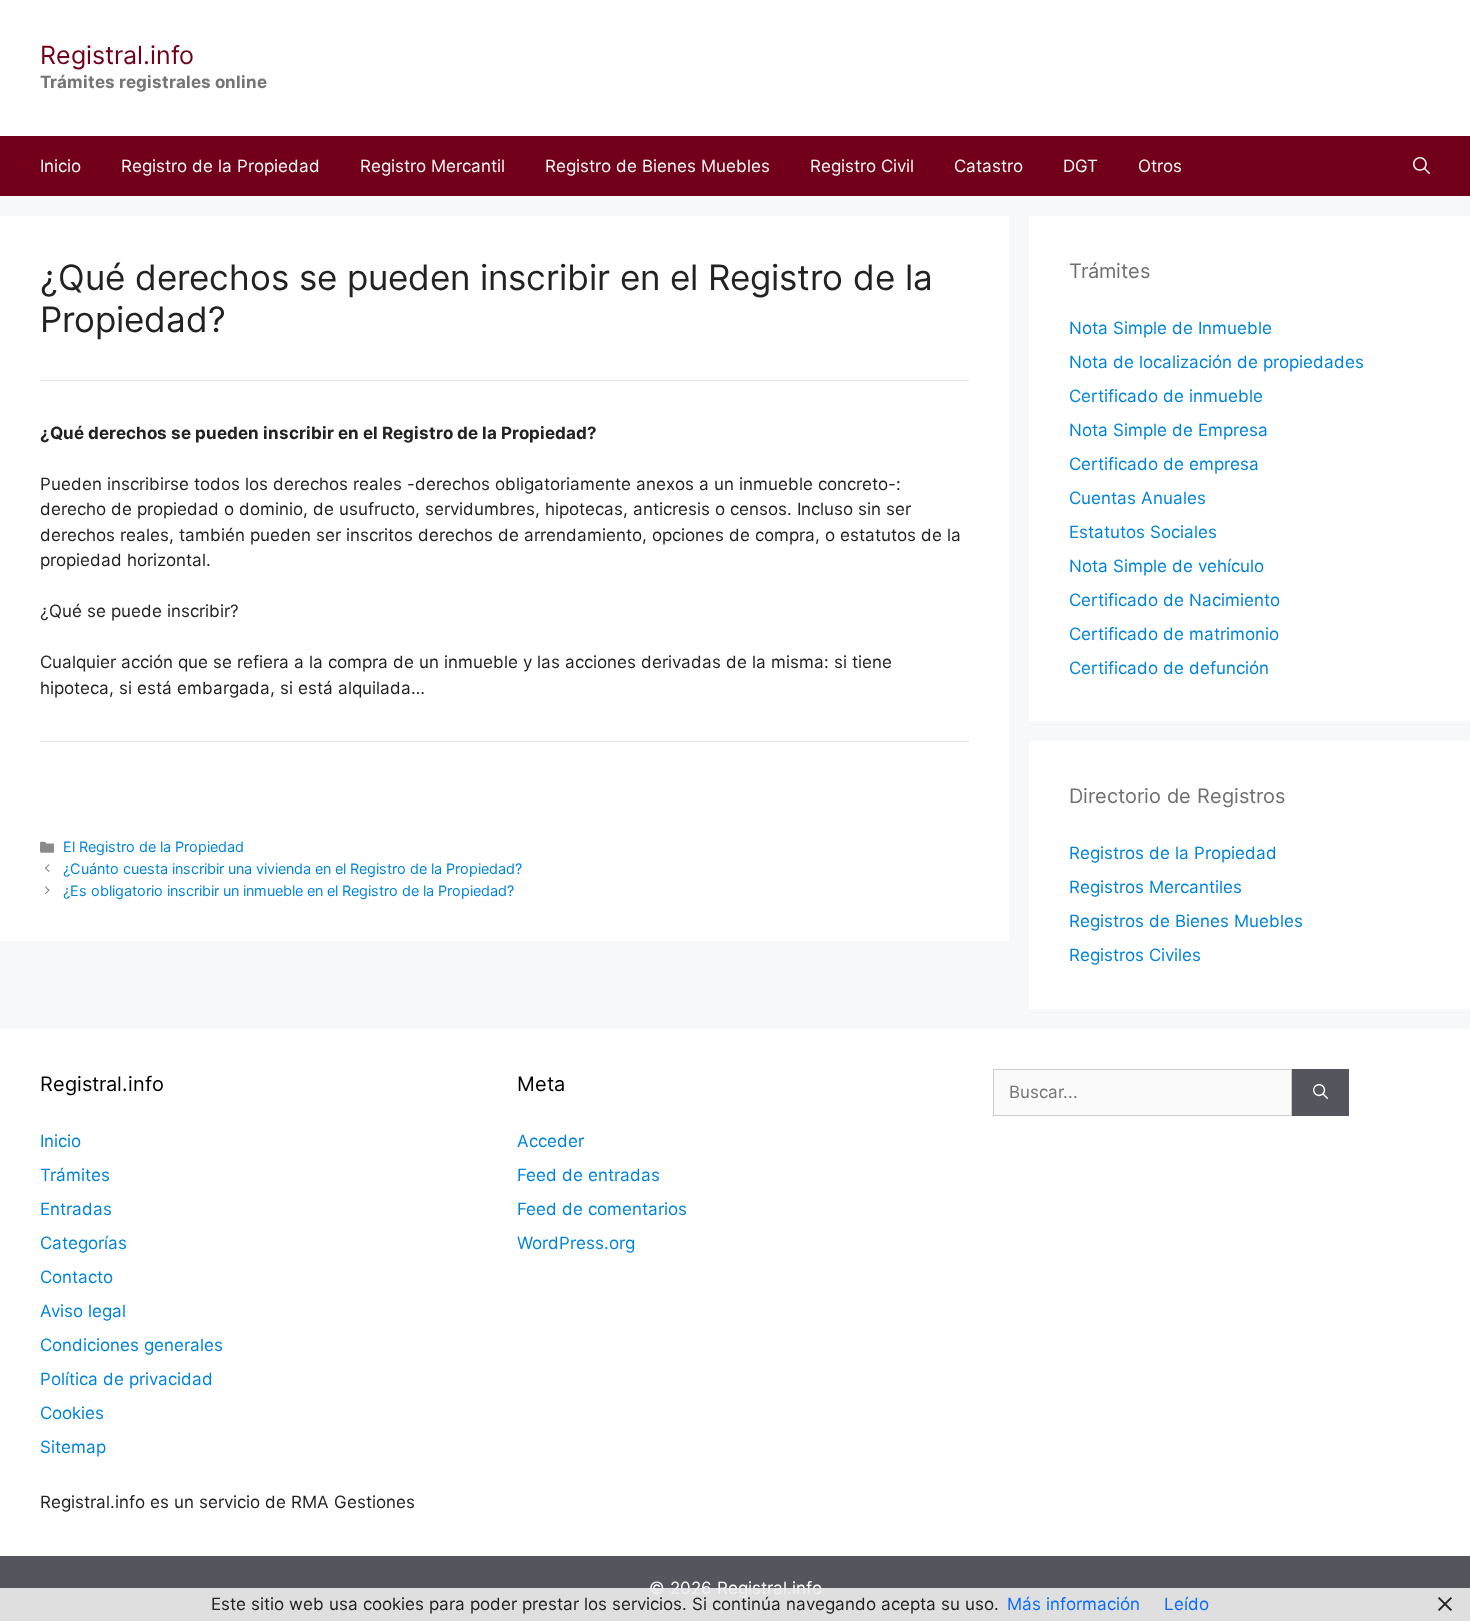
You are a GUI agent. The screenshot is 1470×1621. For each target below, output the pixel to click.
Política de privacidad (126, 1379)
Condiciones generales (131, 1345)
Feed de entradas (588, 1175)
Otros (1160, 166)
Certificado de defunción (1169, 668)
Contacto (76, 1277)
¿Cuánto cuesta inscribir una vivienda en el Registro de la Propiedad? (292, 868)
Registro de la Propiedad (220, 166)
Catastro (988, 166)
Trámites (75, 1175)
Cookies (72, 1413)
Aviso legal (83, 1311)
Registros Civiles (1135, 955)
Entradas (76, 1209)
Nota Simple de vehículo (1166, 566)
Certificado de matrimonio (1174, 634)
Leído (1186, 1604)
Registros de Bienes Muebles (1186, 921)
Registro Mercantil (432, 166)
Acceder (550, 1141)
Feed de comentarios (602, 1209)
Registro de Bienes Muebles (657, 166)
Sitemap (73, 1447)
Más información (1073, 1604)
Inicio (60, 166)
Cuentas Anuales (1137, 498)
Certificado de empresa (1164, 464)
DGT (1080, 166)
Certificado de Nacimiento (1174, 600)
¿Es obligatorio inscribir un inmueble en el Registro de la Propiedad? (288, 890)
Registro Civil (862, 166)
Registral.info (117, 55)
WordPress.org (576, 1243)
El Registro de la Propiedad (153, 846)
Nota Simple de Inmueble (1170, 328)
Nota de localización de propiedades (1216, 362)
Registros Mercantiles (1155, 887)
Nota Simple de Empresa (1168, 430)
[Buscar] (1320, 1093)
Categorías (83, 1243)
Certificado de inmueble (1166, 396)
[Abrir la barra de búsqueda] (1421, 166)
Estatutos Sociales (1143, 532)
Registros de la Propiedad (1173, 853)
